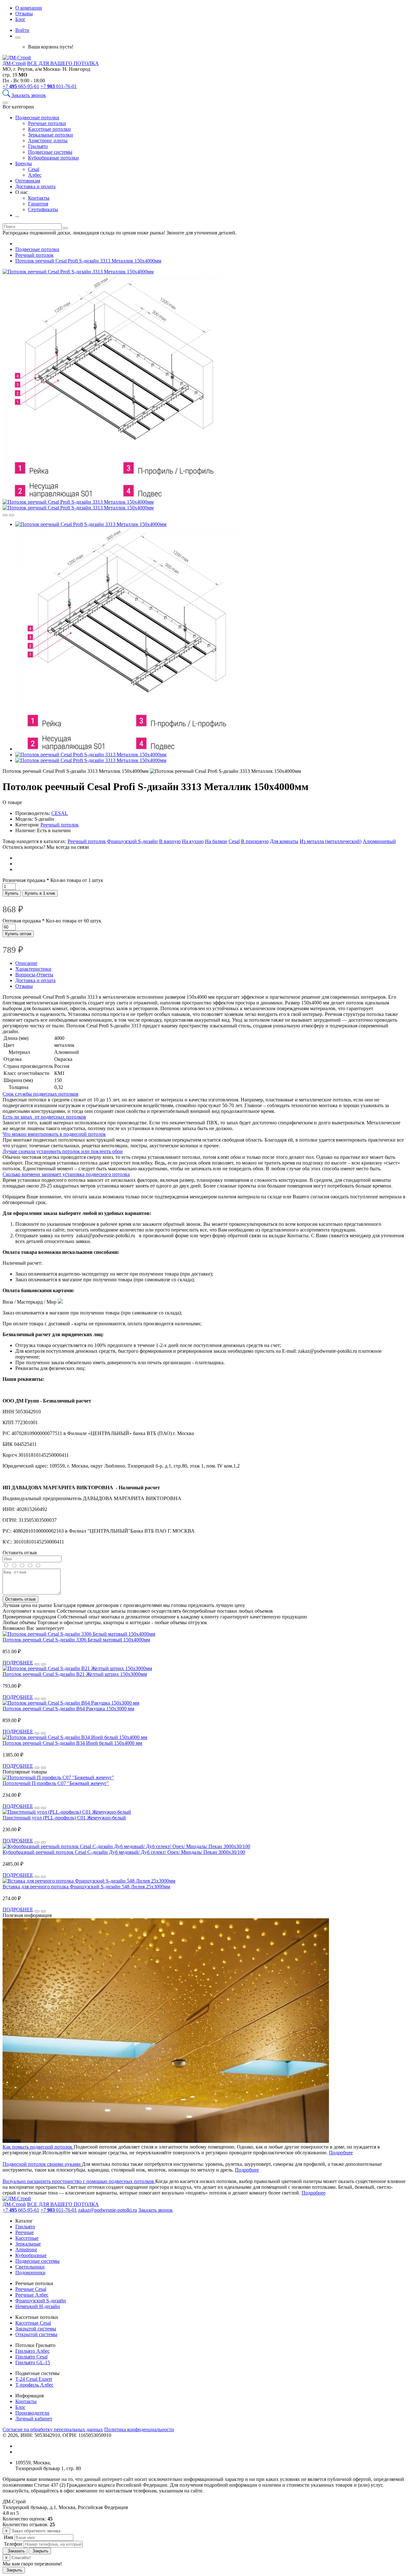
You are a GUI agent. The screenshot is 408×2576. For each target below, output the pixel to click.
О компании (29, 8)
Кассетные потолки (49, 129)
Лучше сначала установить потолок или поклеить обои (63, 1151)
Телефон (12, 2544)
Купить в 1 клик (40, 893)
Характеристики (33, 969)
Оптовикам (28, 181)
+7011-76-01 (59, 86)
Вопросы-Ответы (34, 975)
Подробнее (341, 2153)
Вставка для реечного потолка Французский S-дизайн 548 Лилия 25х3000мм (86, 1887)
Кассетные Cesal (33, 2323)
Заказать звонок (29, 95)
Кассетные (27, 2238)
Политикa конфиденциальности (139, 2429)
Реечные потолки (47, 123)
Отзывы (24, 14)
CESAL (60, 813)
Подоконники (30, 2273)
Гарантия (38, 204)
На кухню (193, 841)
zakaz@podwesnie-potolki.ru (108, 2210)
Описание (26, 963)
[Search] (7, 95)
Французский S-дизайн (132, 841)
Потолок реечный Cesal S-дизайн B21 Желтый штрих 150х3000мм (75, 1674)
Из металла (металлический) (331, 841)
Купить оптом (18, 934)
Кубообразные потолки (53, 158)
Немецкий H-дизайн (38, 2306)
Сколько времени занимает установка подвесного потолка (66, 1174)
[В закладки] (11, 515)
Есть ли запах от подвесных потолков (44, 1117)
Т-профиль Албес (34, 2385)
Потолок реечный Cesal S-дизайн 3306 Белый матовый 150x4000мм (76, 1640)
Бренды (24, 163)
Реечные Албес (32, 2295)
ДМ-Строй (14, 63)
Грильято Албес (33, 2351)
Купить (12, 893)
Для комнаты (284, 841)
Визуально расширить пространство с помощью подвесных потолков (79, 2181)
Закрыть (40, 2551)
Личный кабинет (34, 2419)
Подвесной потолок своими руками (42, 2164)
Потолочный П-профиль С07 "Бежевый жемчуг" (56, 1783)
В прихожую (255, 841)
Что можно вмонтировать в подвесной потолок (54, 1134)
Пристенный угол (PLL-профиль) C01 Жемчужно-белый (64, 1818)
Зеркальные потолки (51, 135)
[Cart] (18, 38)
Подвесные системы (50, 152)
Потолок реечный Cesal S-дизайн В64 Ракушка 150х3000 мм (68, 1709)
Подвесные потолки (37, 118)
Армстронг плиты (48, 141)
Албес (35, 175)
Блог (20, 19)
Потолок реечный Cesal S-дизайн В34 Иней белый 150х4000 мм (72, 1743)
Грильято (38, 146)
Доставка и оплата (35, 186)
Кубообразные (31, 2255)
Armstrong (26, 2250)
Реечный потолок (60, 825)
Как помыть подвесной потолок (38, 2147)
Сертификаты (43, 209)
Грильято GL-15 (33, 2362)
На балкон (216, 841)
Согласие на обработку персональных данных (53, 2429)
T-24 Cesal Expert (34, 2379)
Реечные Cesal (31, 2289)
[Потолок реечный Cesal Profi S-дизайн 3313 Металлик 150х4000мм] (78, 272)
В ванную (170, 841)
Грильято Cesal (31, 2357)
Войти (22, 30)
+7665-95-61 (21, 86)
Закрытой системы (36, 2329)
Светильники (30, 2267)
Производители (32, 2413)
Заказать (15, 2551)
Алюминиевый (379, 841)
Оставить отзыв (20, 1599)
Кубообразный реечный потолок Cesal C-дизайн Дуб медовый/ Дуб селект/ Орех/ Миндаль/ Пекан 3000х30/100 (124, 1852)
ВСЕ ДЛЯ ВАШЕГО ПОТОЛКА (63, 63)
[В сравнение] (5, 515)
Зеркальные (28, 2244)
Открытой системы (36, 2334)
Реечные (25, 2232)
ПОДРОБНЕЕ (18, 1663)
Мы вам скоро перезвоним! (32, 2564)
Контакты (39, 198)
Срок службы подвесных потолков (40, 1094)
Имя (8, 2537)
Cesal (34, 169)
